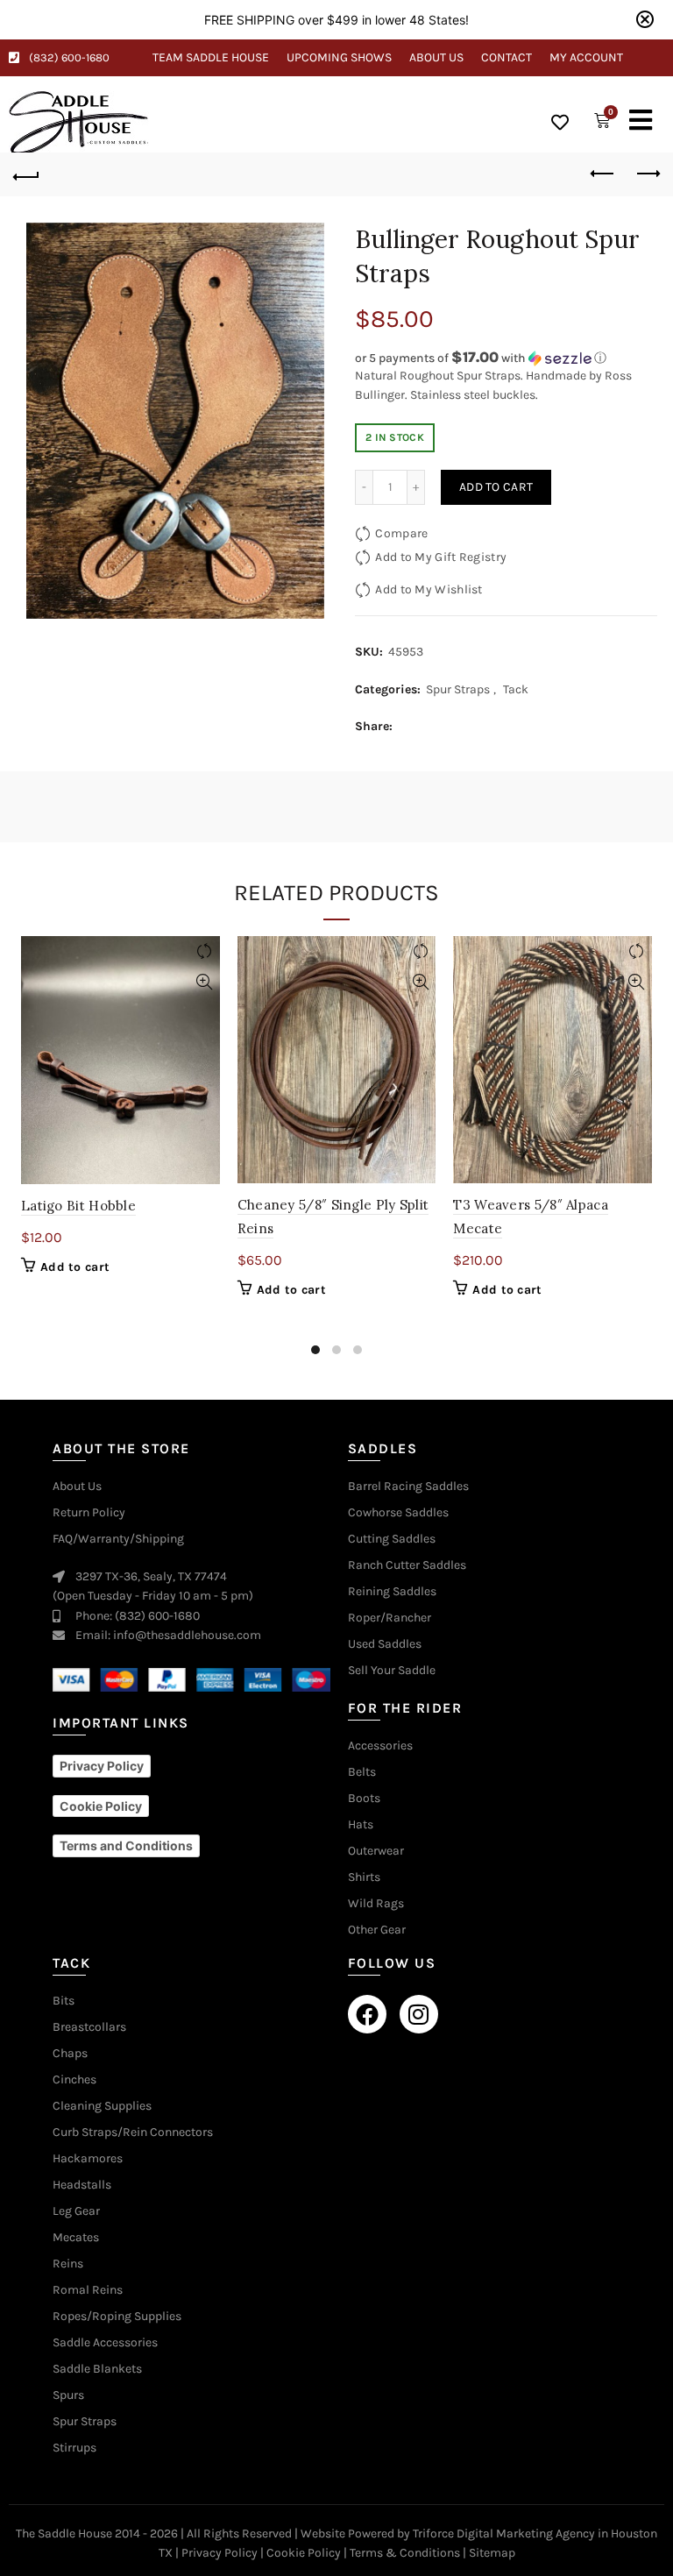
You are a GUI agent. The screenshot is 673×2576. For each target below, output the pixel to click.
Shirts (364, 1877)
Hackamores (88, 2159)
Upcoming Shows (339, 57)
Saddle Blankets (97, 2369)
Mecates (76, 2238)
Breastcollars (89, 2027)
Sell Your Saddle (392, 1671)
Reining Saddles (392, 1592)
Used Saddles (385, 1644)
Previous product (603, 174)
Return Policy (89, 1513)
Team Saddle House (211, 57)
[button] (506, 358)
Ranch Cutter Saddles (407, 1565)
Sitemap (492, 2553)
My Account (586, 57)
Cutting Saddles (392, 1539)
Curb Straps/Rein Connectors (133, 2132)
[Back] (26, 174)
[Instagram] (419, 2014)
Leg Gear (76, 2211)
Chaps (70, 2054)
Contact (507, 57)
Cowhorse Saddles (398, 1513)
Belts (362, 1772)
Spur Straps (458, 689)
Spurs (68, 2395)
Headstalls (82, 2185)
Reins (68, 2264)
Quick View (205, 982)
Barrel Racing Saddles (408, 1487)
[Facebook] (367, 2014)
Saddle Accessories (105, 2343)
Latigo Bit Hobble (78, 1206)
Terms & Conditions (405, 2553)
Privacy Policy (220, 2553)
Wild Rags (376, 1904)
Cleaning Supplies (102, 2106)
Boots (364, 1799)
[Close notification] (645, 19)
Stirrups (74, 2448)
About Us (436, 57)
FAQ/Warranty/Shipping (118, 1539)
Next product (647, 174)
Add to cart (496, 487)
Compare (401, 533)
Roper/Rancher (390, 1618)
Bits (64, 2001)
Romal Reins (88, 2290)
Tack (516, 689)
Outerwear (376, 1851)
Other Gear (377, 1930)
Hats (361, 1825)
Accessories (380, 1746)
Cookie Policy (304, 2553)
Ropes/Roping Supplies (117, 2317)
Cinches (74, 2080)
